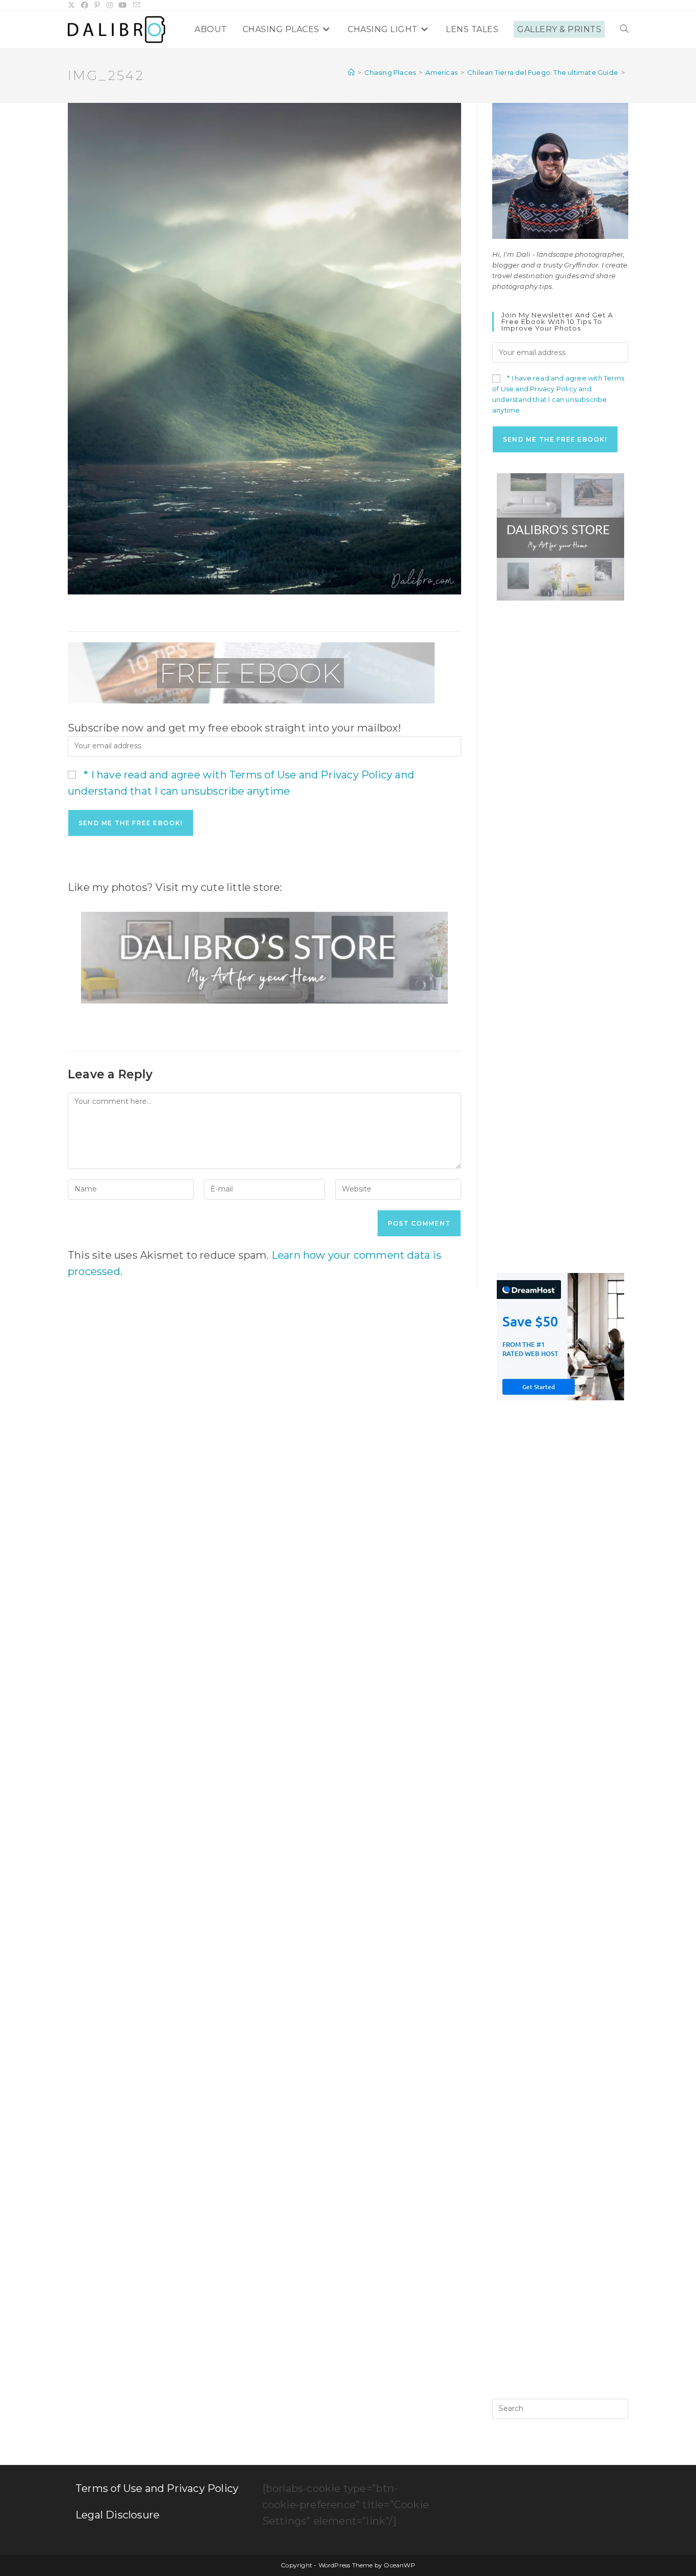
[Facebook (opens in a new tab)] (85, 5)
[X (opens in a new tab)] (73, 5)
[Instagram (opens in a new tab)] (110, 5)
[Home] (351, 72)
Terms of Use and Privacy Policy (157, 2488)
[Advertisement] (560, 774)
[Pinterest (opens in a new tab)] (97, 5)
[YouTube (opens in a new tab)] (123, 5)
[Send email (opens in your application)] (137, 5)
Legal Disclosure (117, 2515)
